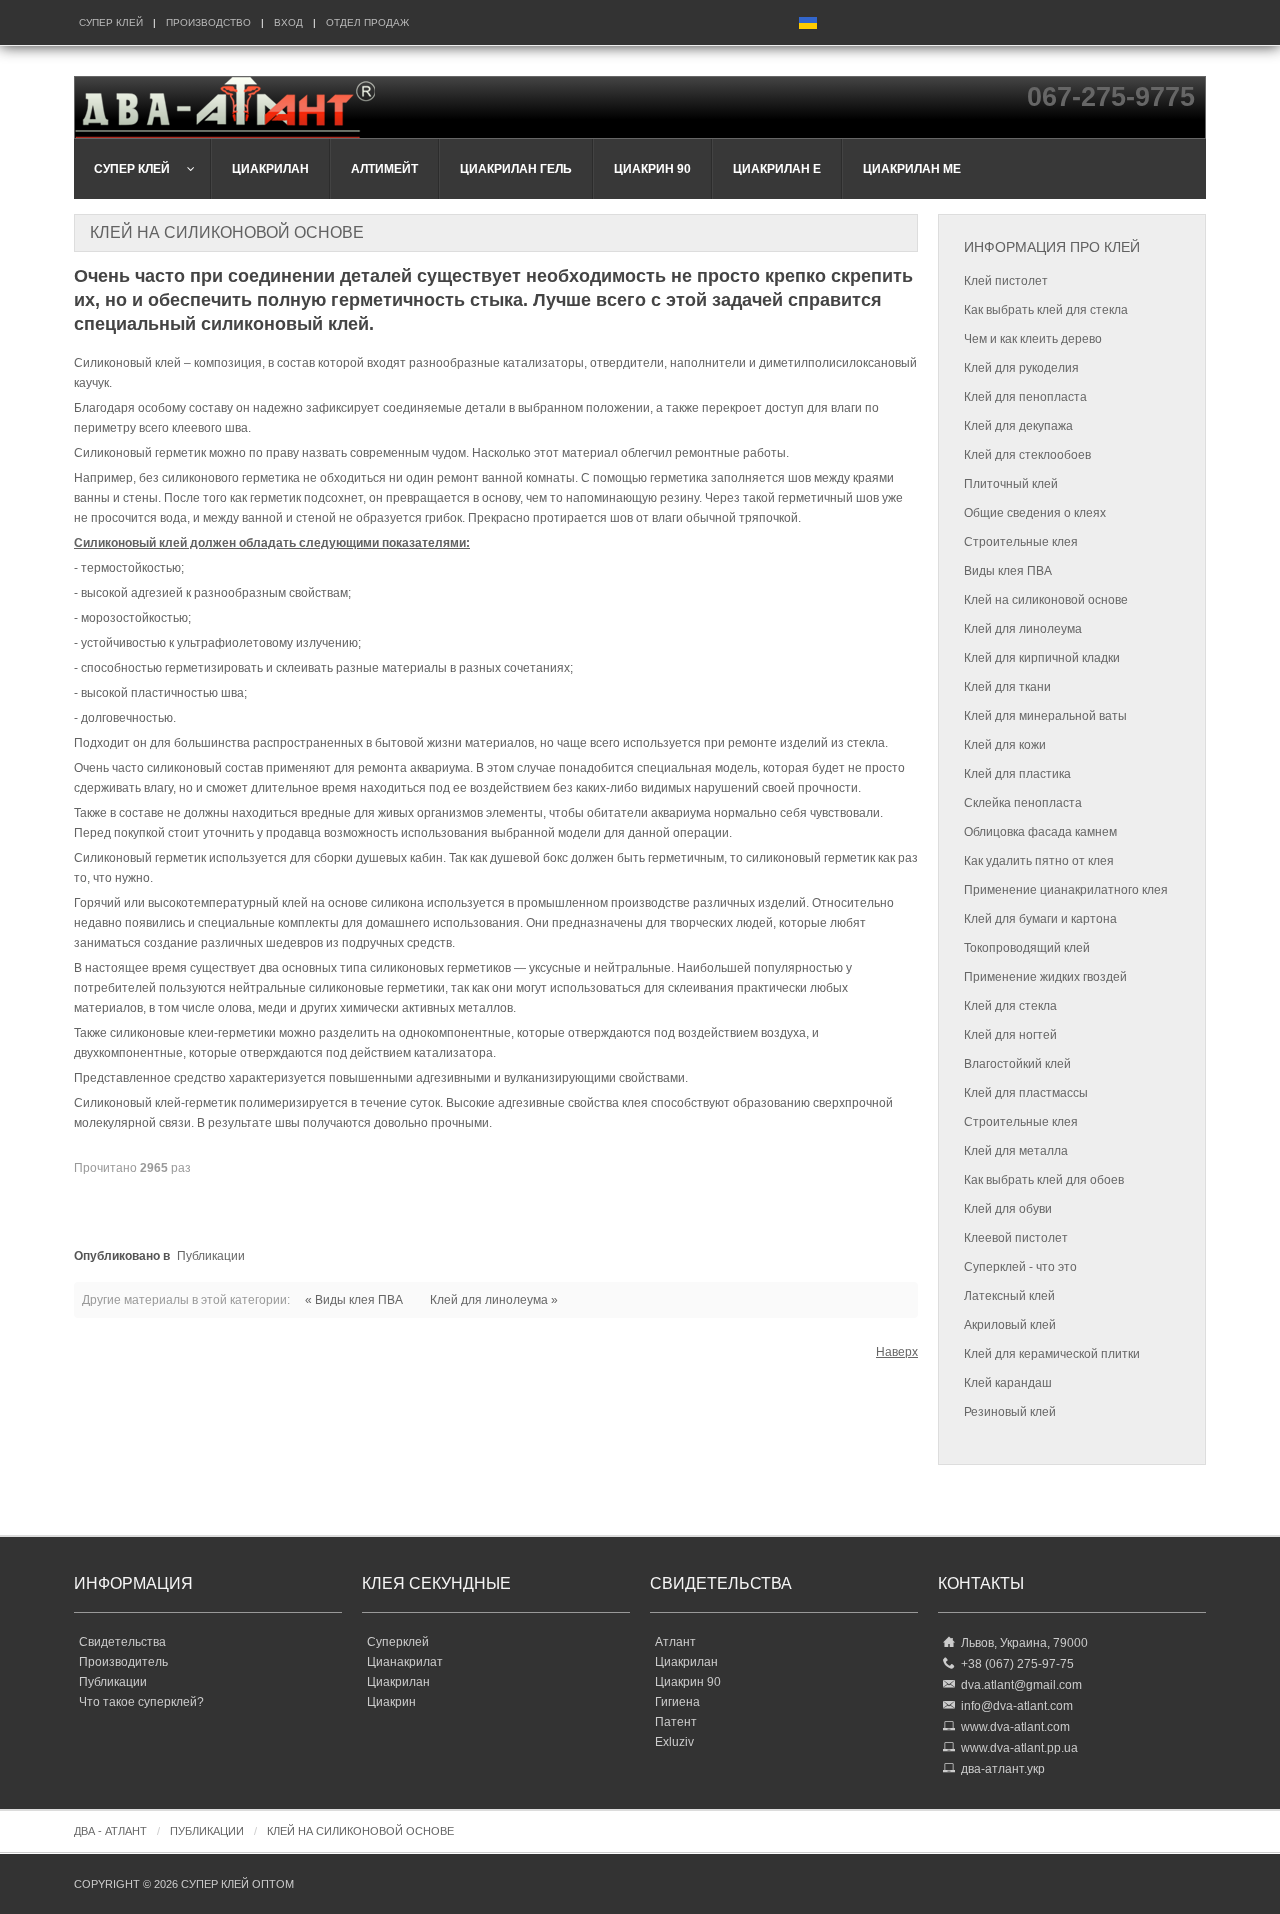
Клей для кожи (1005, 745)
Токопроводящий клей (1027, 948)
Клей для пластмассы (1026, 1093)
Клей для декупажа (1018, 426)
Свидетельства (122, 1642)
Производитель (123, 1662)
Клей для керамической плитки (1052, 1354)
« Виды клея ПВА (354, 1300)
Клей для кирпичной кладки (1042, 658)
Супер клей (111, 22)
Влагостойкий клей (1017, 1064)
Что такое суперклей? (141, 1702)
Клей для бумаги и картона (1040, 919)
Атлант (675, 1642)
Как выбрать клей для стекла (1046, 310)
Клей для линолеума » (494, 1300)
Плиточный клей (1011, 484)
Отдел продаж (367, 22)
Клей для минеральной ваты (1045, 716)
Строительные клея (1021, 542)
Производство (208, 22)
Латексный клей (1009, 1296)
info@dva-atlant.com (1017, 1706)
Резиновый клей (1010, 1412)
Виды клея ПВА (1008, 571)
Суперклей (398, 1642)
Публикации (211, 1256)
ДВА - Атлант (110, 1831)
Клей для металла (1016, 1151)
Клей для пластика (1017, 774)
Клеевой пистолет (1016, 1238)
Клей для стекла (1010, 1006)
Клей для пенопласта (1025, 397)
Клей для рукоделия (1021, 368)
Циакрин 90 (688, 1682)
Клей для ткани (1007, 687)
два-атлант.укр (1003, 1769)
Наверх (897, 1352)
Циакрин (391, 1702)
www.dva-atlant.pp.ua (1019, 1748)
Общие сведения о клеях (1035, 513)
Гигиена (677, 1702)
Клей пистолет (1006, 281)
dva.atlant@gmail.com (1021, 1685)
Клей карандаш (1008, 1383)
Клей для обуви (1008, 1209)
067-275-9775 (1111, 97)
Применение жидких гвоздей (1045, 977)
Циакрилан (398, 1682)
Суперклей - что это (1020, 1267)
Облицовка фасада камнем (1040, 832)
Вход (288, 22)
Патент (676, 1722)
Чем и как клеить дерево (1033, 339)
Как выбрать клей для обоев (1044, 1180)
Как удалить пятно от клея (1039, 861)
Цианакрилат (405, 1662)
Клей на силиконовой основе (1046, 600)
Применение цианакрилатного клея (1066, 890)
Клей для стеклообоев (1027, 455)
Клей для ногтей (1010, 1035)
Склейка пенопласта (1023, 803)
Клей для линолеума (1023, 629)
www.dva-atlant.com (1015, 1727)
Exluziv (674, 1742)
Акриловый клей (1010, 1325)
